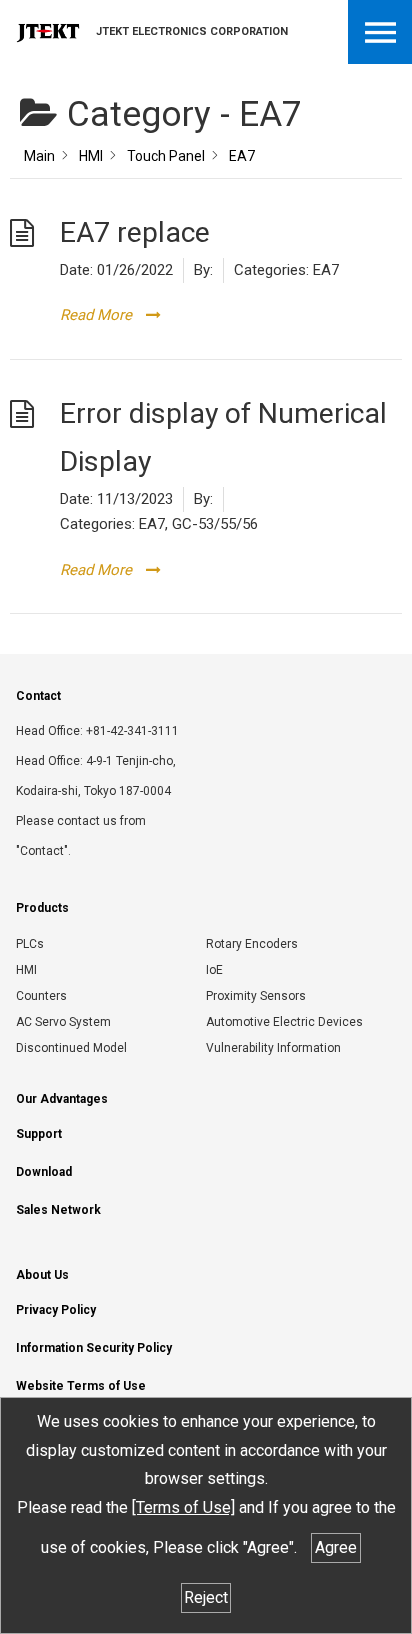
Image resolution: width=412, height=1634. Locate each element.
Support (39, 1134)
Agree (336, 1547)
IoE (214, 970)
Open (380, 32)
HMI (26, 970)
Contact (38, 696)
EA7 (326, 270)
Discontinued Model (71, 1048)
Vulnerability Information (273, 1048)
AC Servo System (63, 1022)
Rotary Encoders (252, 944)
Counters (41, 996)
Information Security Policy (94, 1348)
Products (42, 908)
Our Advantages (62, 1099)
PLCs (30, 944)
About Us (42, 1275)
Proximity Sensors (256, 996)
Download (44, 1172)
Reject (206, 1597)
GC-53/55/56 (215, 524)
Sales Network (58, 1210)
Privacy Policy (56, 1310)
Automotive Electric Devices (284, 1022)
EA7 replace (135, 232)
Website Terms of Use (81, 1386)
